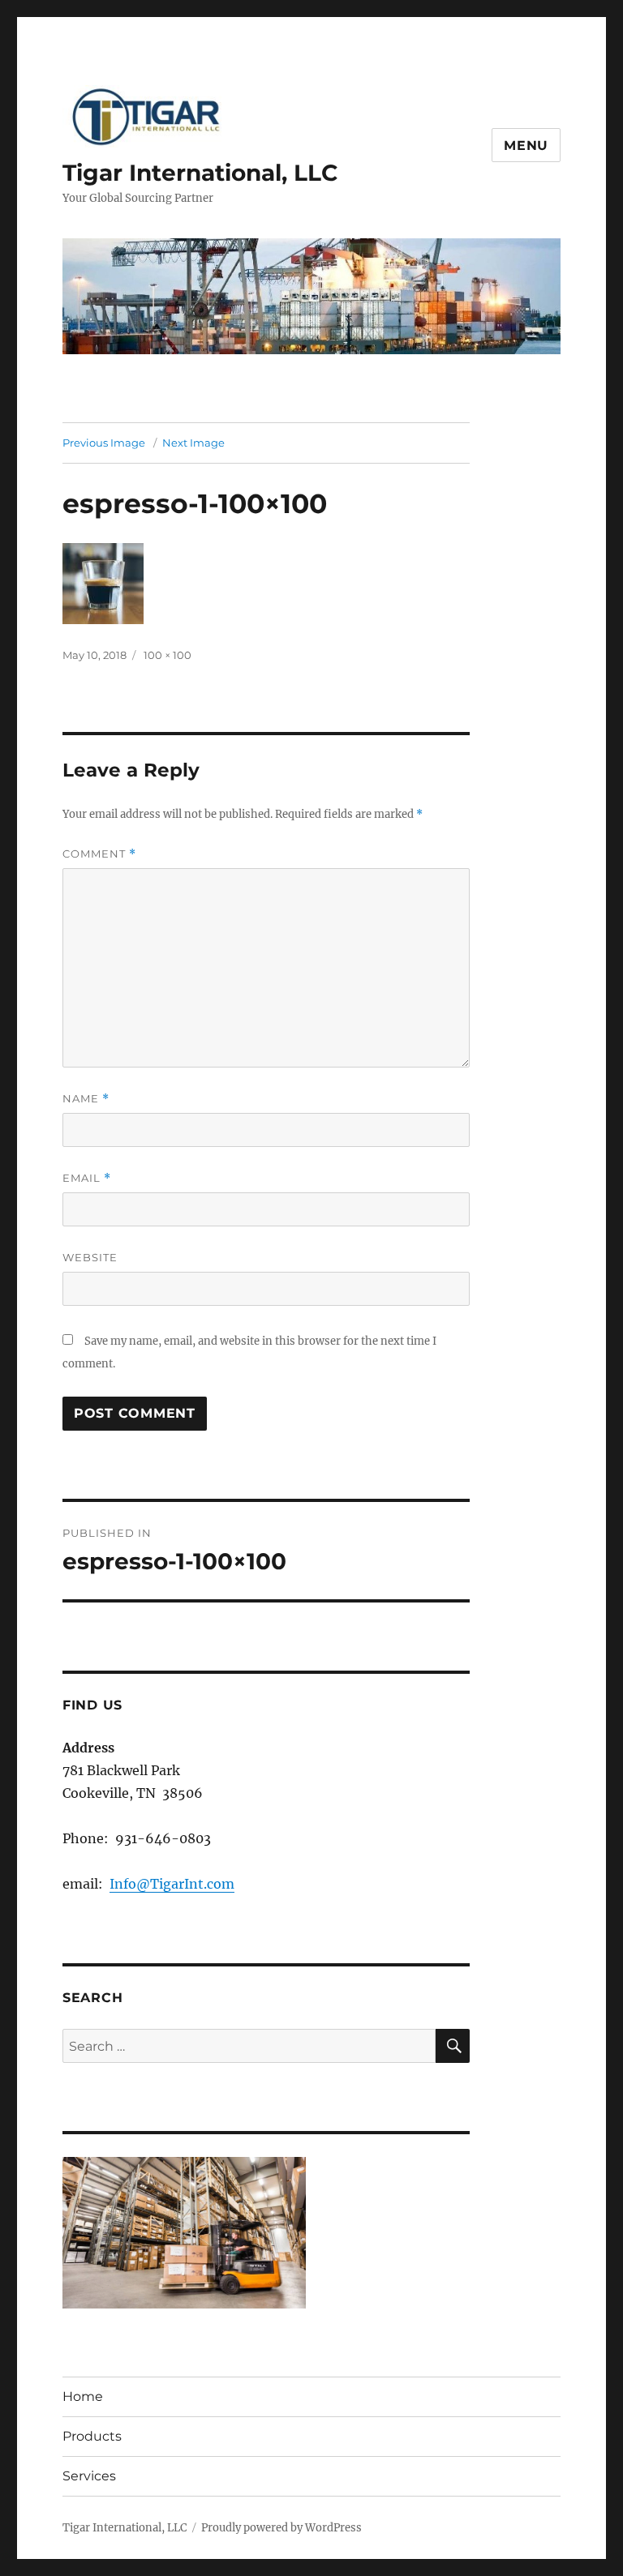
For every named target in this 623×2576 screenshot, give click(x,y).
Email (87, 1178)
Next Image (193, 443)
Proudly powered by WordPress (281, 2528)
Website (90, 1257)
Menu (526, 145)
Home (83, 2396)
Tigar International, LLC (200, 173)
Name (86, 1099)
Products (92, 2436)
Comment (99, 854)
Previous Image (104, 443)
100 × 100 (168, 655)
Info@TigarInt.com (172, 1884)
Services (89, 2476)
